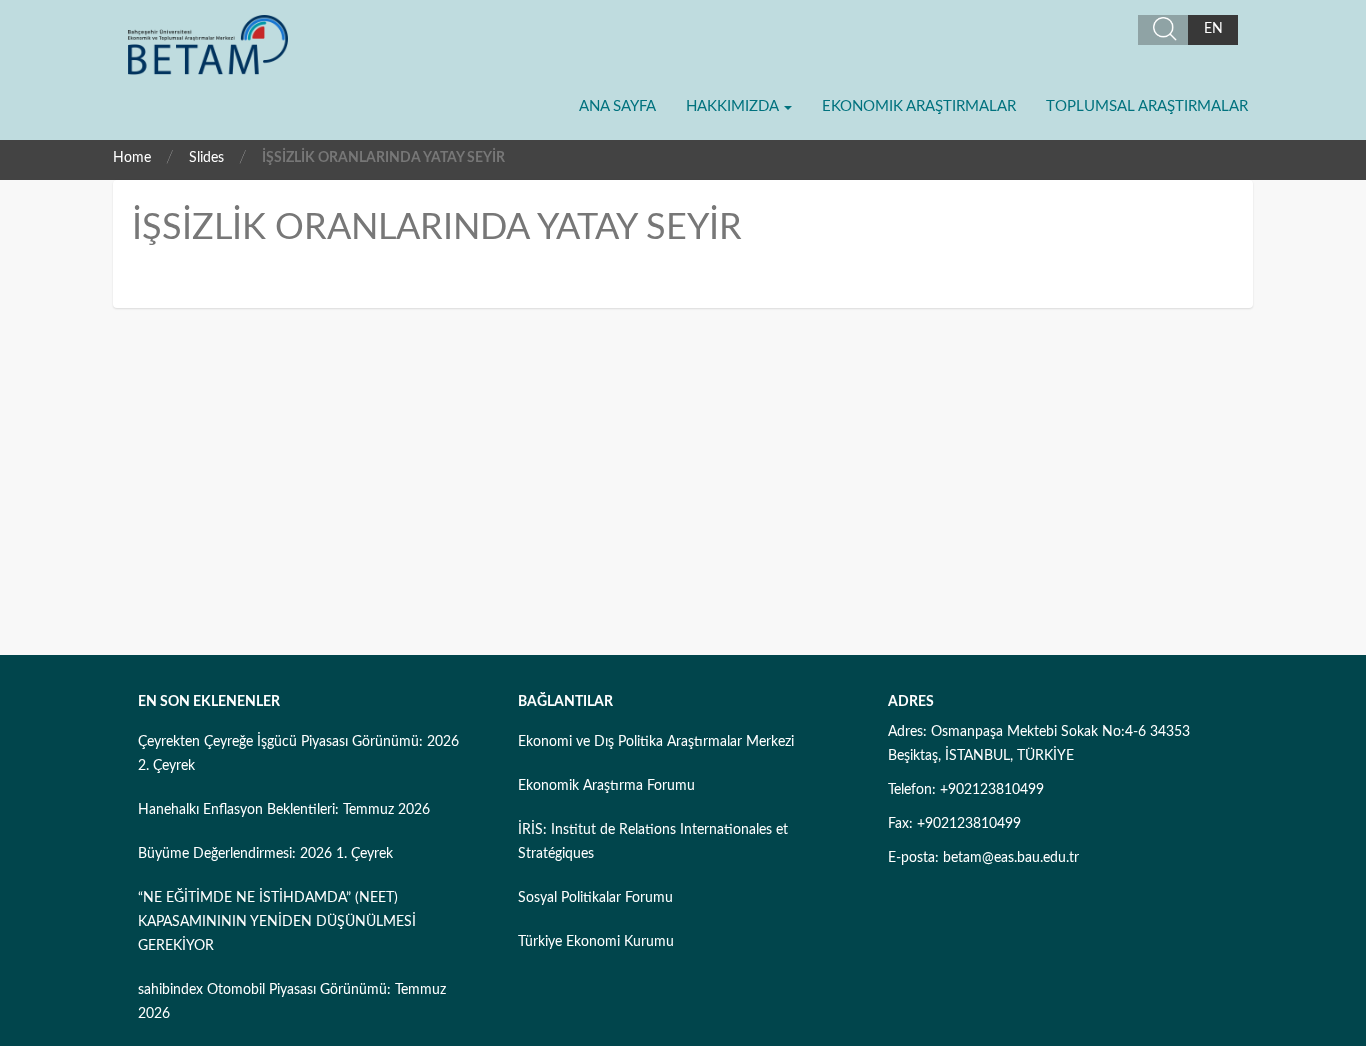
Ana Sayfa (617, 106)
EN (1213, 29)
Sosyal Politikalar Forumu (595, 898)
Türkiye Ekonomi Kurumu (596, 942)
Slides (206, 158)
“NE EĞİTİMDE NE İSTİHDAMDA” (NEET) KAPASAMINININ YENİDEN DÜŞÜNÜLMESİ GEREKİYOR (277, 922)
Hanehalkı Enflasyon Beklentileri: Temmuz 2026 (284, 810)
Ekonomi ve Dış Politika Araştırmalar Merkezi (656, 742)
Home (132, 158)
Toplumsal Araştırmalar (1147, 106)
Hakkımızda (734, 106)
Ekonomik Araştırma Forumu (606, 786)
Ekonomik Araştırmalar (919, 106)
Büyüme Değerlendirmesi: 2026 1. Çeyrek (265, 854)
